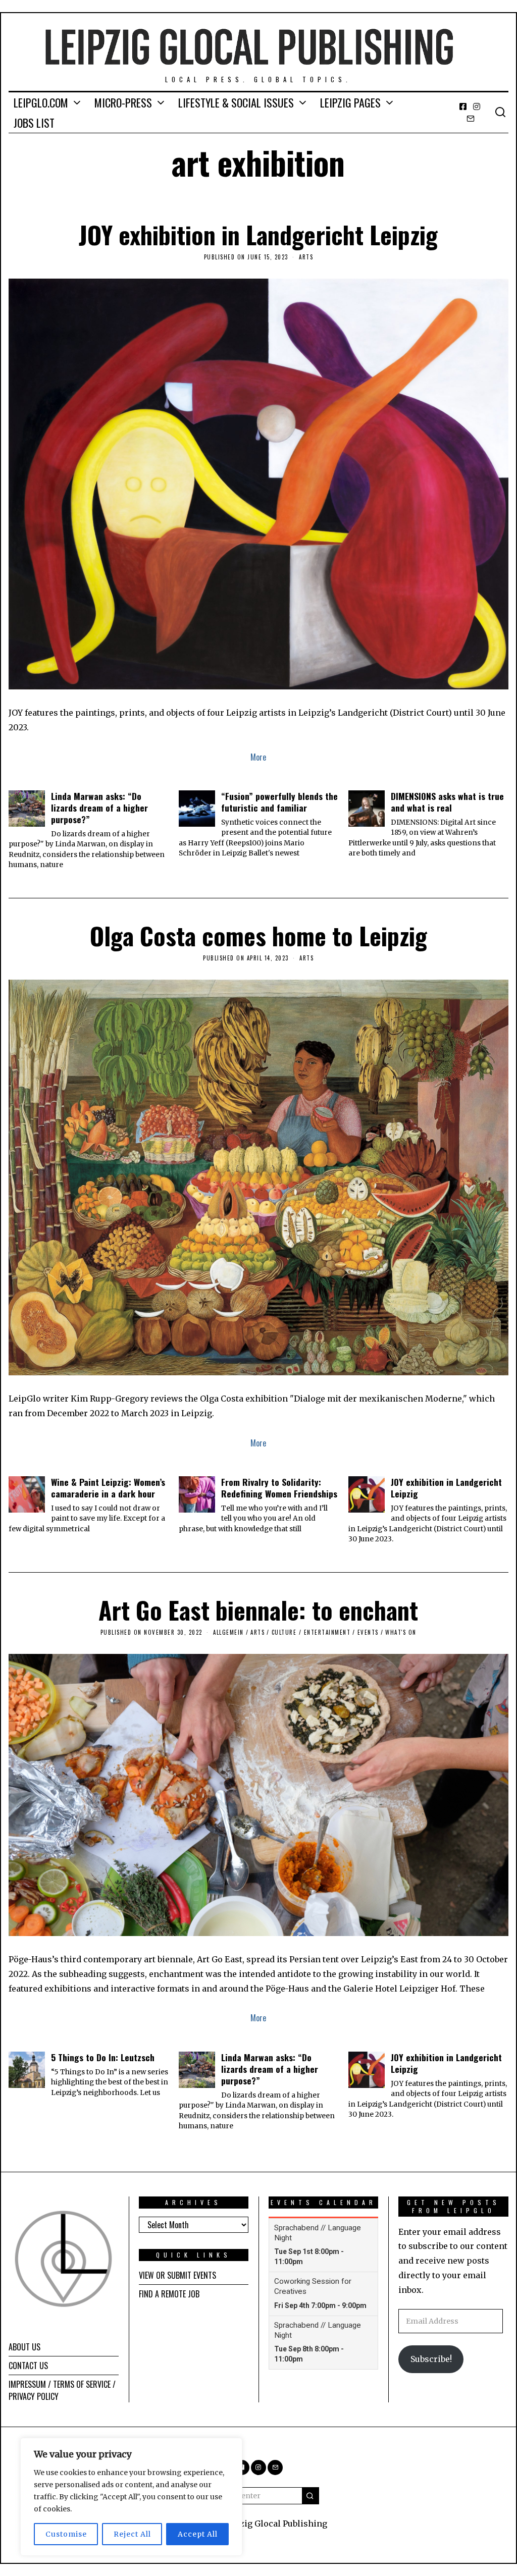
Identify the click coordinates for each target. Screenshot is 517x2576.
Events (368, 1632)
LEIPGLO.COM (41, 102)
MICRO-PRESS (123, 102)
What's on (401, 1632)
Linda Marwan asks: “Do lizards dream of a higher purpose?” (99, 808)
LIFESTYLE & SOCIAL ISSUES (236, 102)
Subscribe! (431, 2359)
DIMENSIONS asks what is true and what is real (447, 802)
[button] (311, 2496)
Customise (66, 2534)
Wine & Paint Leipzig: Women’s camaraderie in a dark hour (108, 1488)
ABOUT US (24, 2347)
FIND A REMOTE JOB (169, 2294)
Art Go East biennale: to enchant (258, 1610)
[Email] (471, 119)
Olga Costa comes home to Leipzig (258, 935)
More (258, 757)
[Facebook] (463, 106)
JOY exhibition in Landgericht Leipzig (258, 234)
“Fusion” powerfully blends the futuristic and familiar (279, 802)
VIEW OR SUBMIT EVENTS (177, 2275)
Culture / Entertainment (311, 1632)
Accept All (198, 2534)
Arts (306, 257)
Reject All (132, 2534)
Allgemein (228, 1632)
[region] (131, 2497)
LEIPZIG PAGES (350, 102)
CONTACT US (28, 2366)
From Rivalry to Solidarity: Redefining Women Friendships (279, 1488)
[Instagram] (477, 106)
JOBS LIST (34, 123)
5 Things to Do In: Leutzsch (103, 2057)
